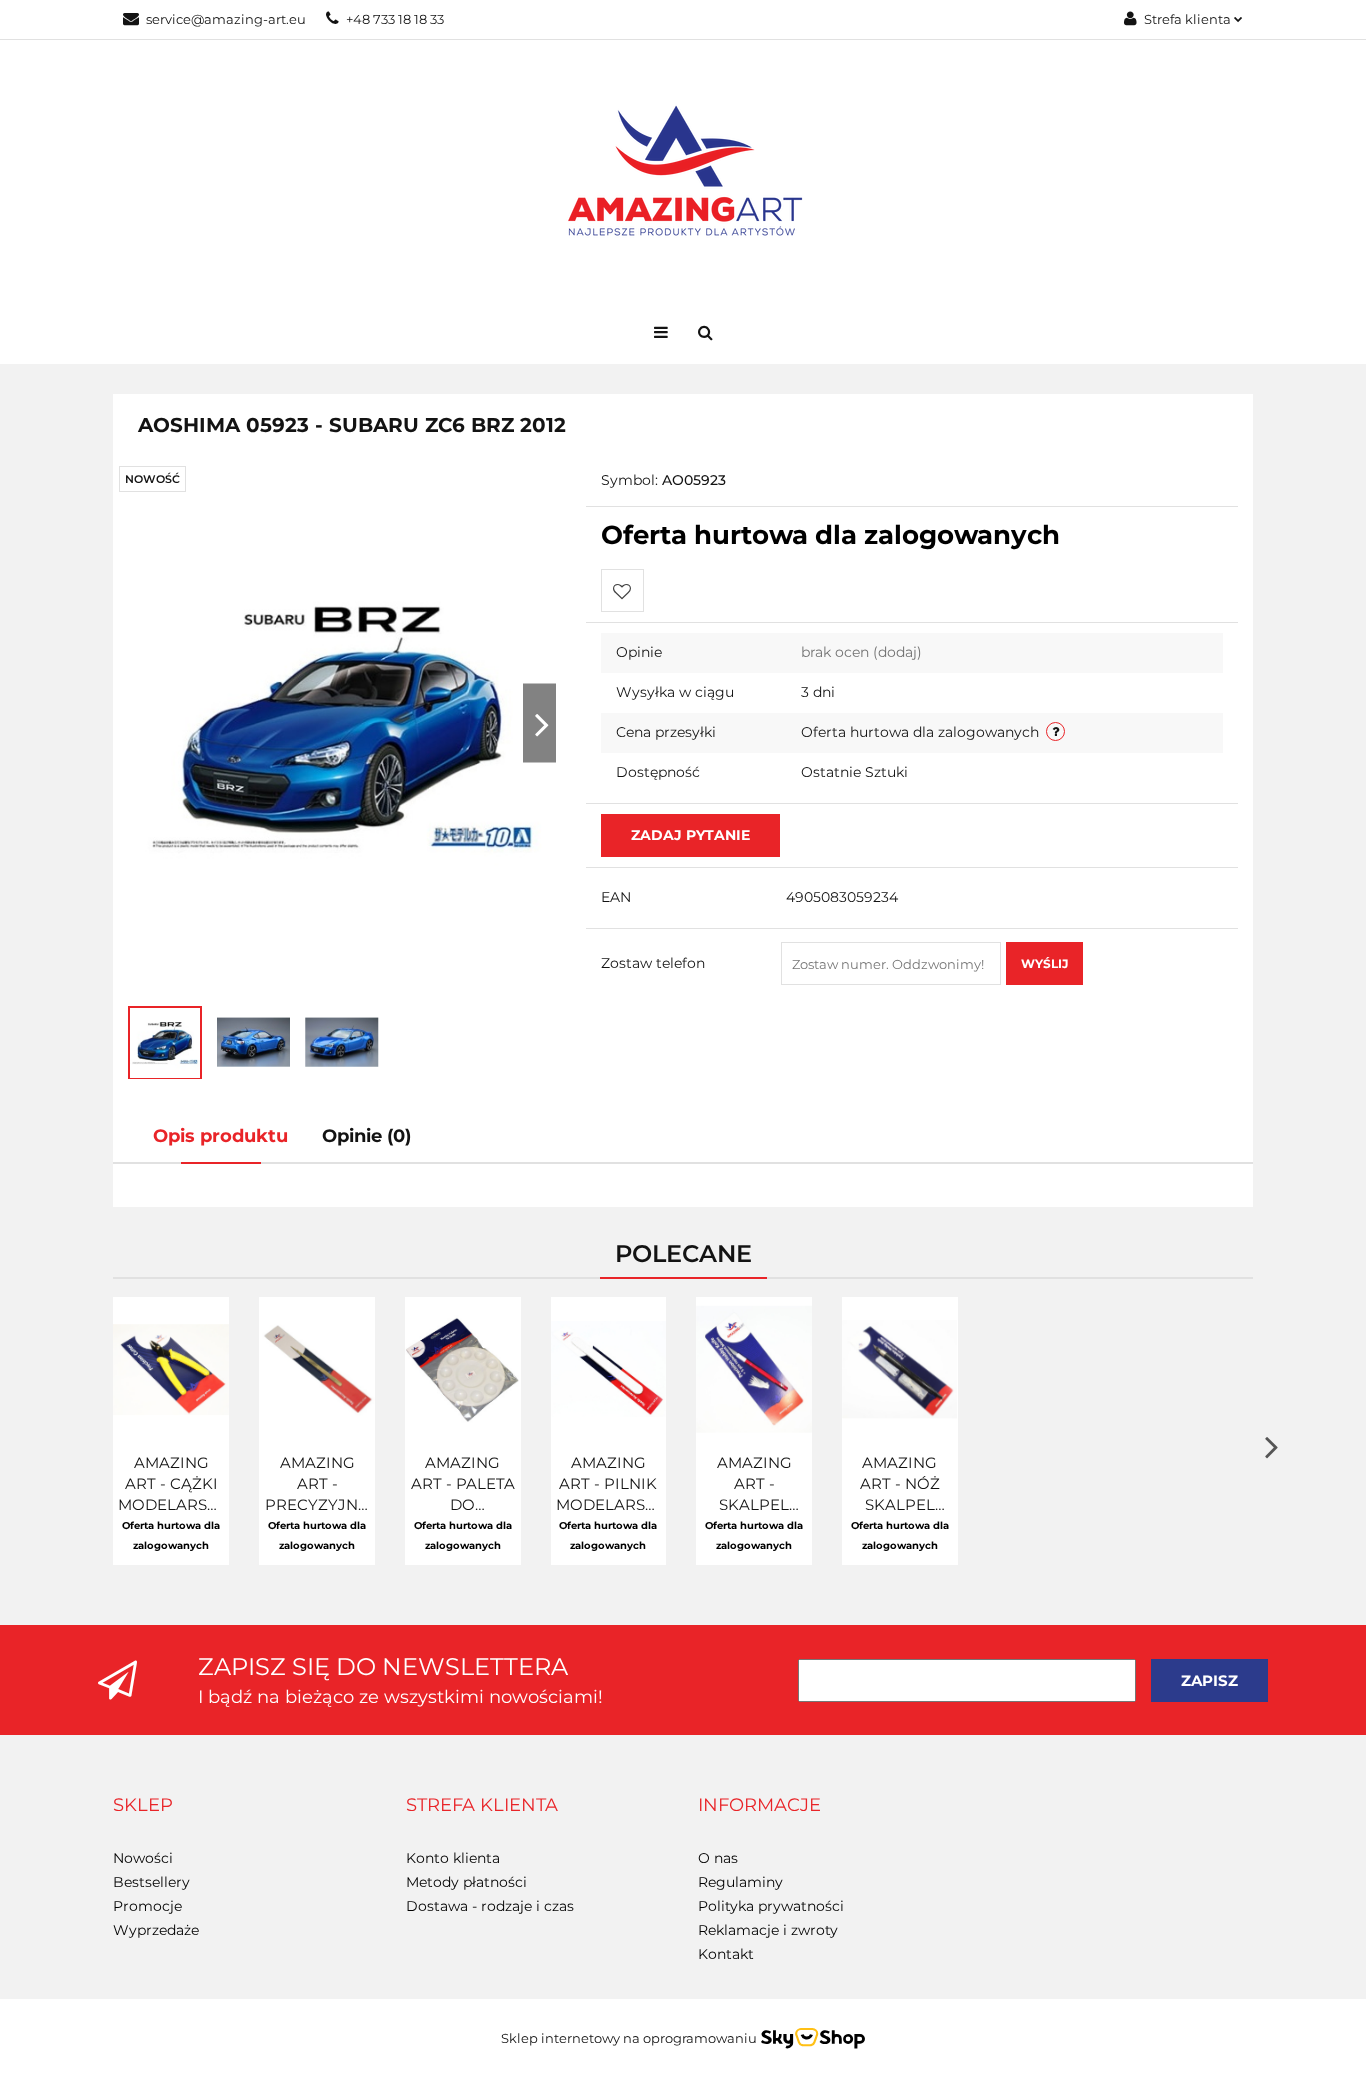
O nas (718, 1858)
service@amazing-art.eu (226, 19)
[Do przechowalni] (622, 590)
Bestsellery (151, 1882)
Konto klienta (453, 1858)
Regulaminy (740, 1882)
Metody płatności (466, 1882)
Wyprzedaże (156, 1930)
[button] (143, 1806)
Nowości (143, 1858)
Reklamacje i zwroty (768, 1930)
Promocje (147, 1906)
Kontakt (726, 1954)
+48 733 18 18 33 (395, 19)
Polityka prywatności (771, 1906)
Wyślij (1044, 963)
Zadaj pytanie (690, 835)
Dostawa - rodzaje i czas (490, 1906)
